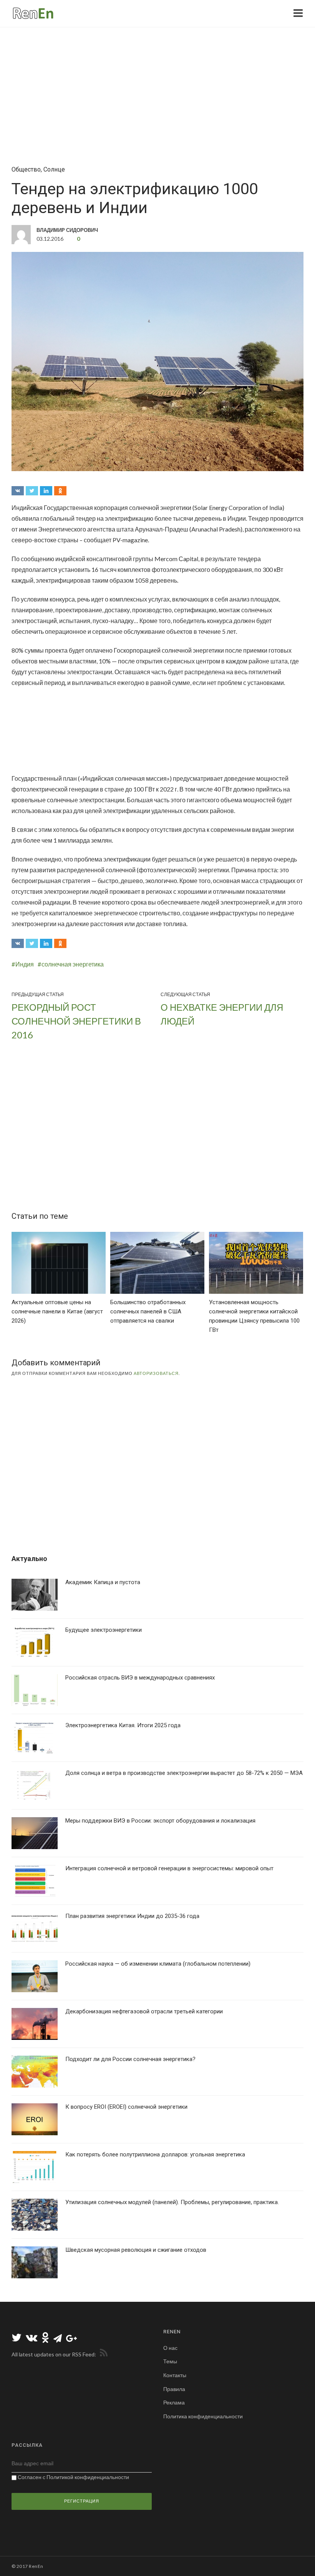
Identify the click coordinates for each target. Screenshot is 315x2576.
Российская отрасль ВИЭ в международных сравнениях (140, 1678)
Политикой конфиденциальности (88, 2477)
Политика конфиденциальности (203, 2416)
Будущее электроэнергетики (104, 1630)
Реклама (174, 2402)
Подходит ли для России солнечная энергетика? (130, 2059)
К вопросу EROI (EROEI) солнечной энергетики (126, 2107)
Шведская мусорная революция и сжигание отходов (136, 2250)
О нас (170, 2348)
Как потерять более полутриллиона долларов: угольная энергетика (155, 2154)
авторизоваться (156, 1373)
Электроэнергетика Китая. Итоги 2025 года (123, 1725)
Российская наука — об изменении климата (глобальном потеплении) (158, 1964)
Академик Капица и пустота (103, 1582)
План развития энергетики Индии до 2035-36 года (132, 1916)
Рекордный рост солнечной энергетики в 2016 (76, 1021)
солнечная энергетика (73, 964)
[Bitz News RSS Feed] (102, 2354)
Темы (170, 2361)
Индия (25, 964)
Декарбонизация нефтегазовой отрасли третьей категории (144, 2011)
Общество (26, 169)
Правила (174, 2389)
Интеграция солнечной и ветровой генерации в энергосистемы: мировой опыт (169, 1868)
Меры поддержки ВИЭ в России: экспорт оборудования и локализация (160, 1821)
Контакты (175, 2375)
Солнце (54, 169)
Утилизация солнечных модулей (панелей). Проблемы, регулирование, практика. (172, 2202)
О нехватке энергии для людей (222, 1014)
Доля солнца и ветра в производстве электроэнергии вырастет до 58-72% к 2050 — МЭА (184, 1773)
